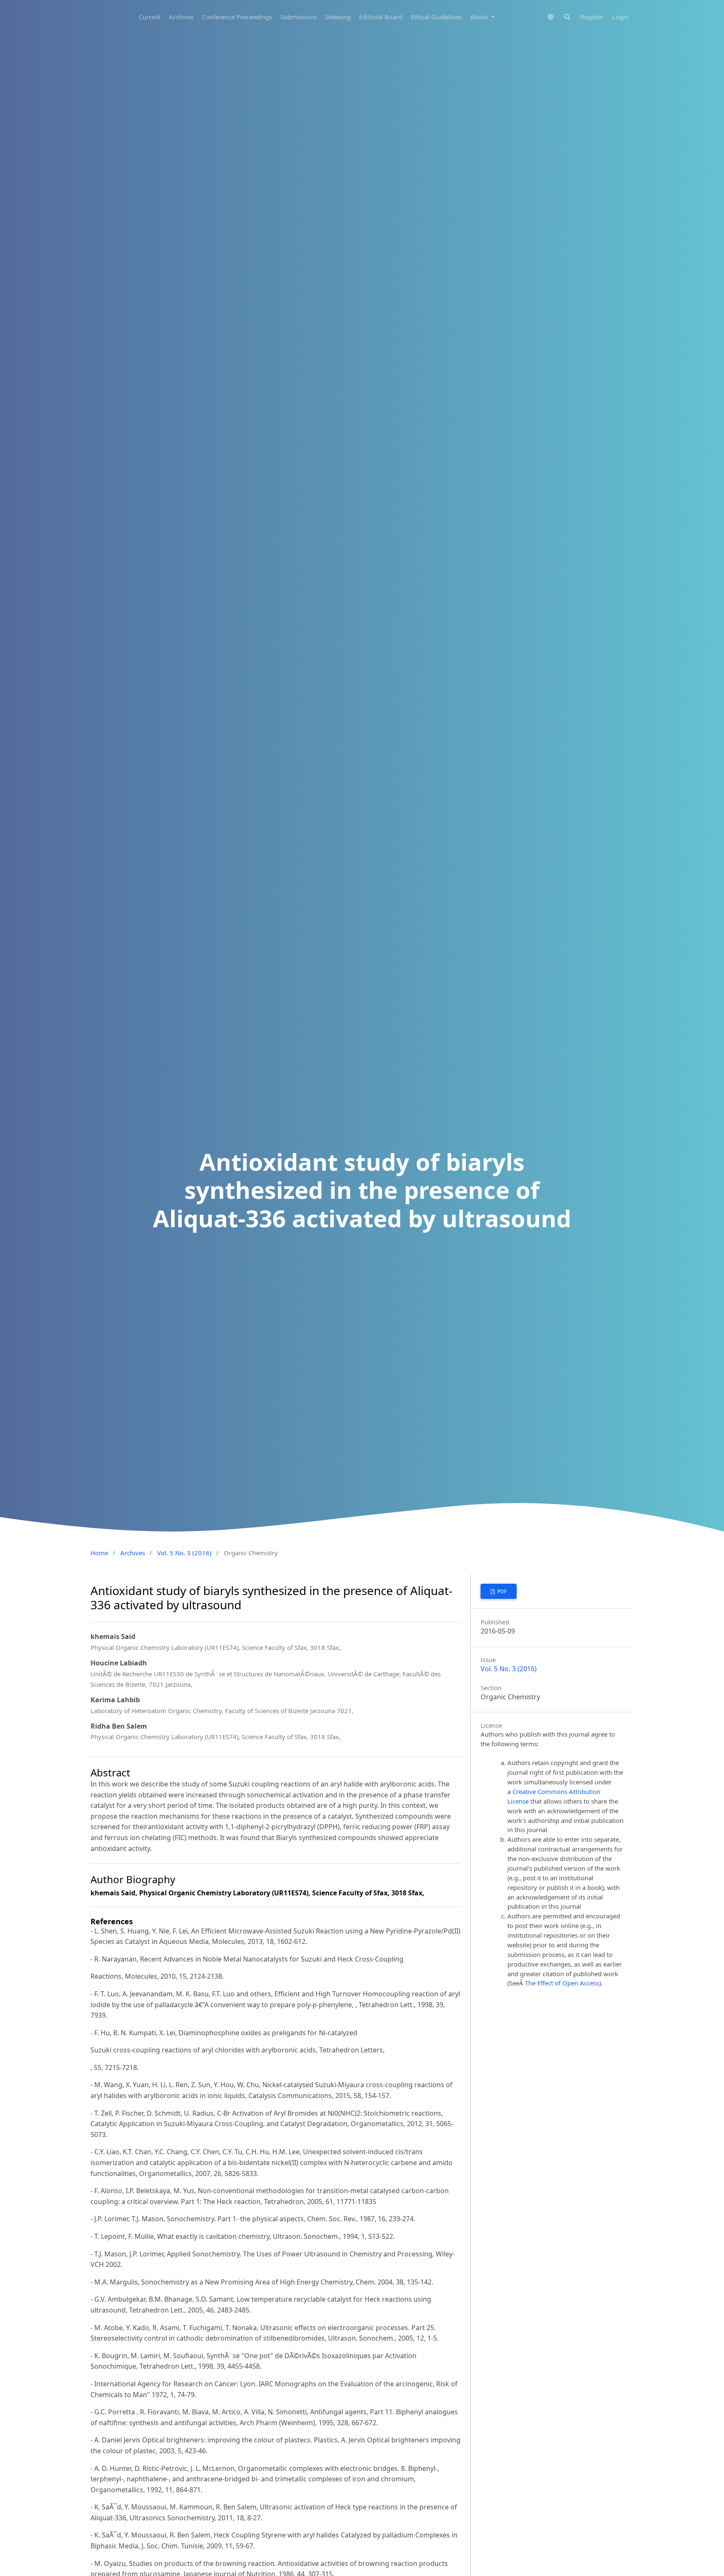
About (480, 17)
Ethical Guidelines (436, 17)
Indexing (338, 17)
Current (150, 17)
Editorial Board (381, 17)
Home (99, 1553)
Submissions (299, 17)
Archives (181, 17)
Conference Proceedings (237, 17)
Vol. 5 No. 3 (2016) (184, 1553)
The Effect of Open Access (562, 1983)
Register (592, 17)
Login (620, 17)
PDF (501, 1591)
